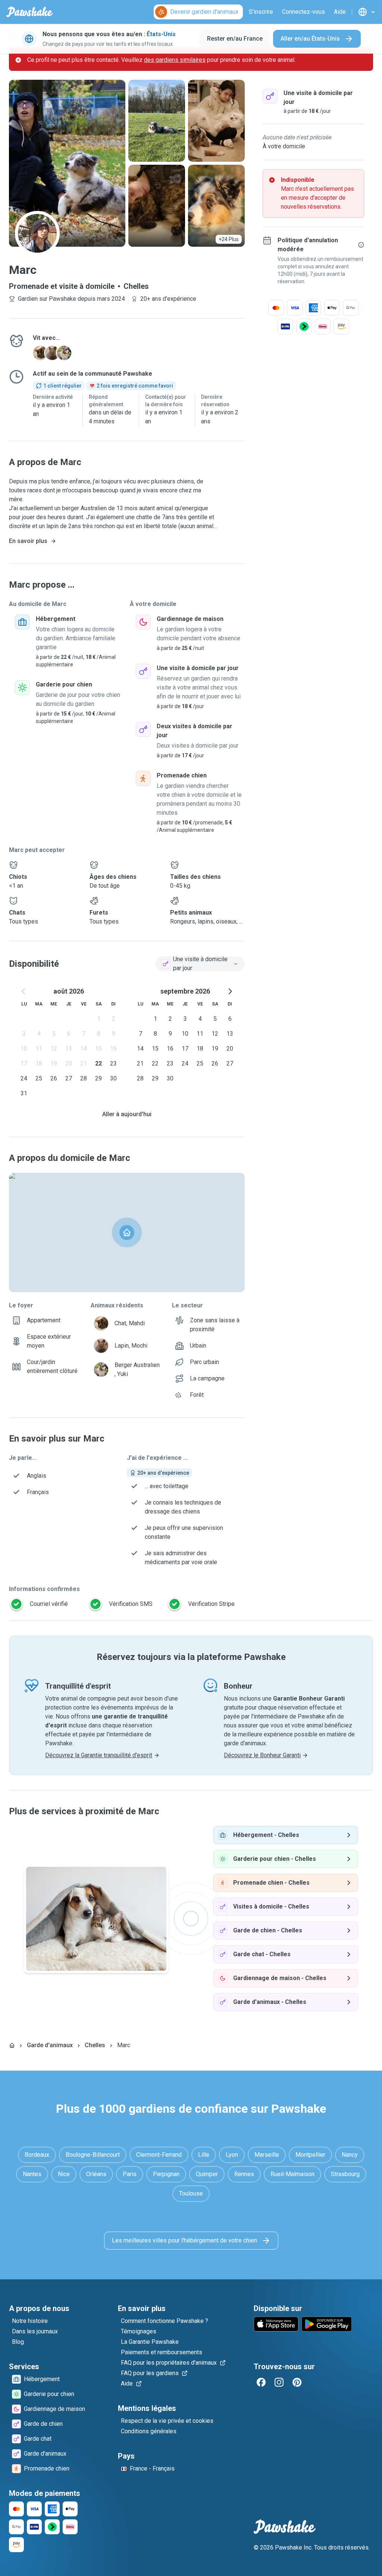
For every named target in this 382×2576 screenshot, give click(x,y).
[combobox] (200, 964)
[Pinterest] (297, 2382)
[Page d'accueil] (12, 2045)
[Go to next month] (230, 991)
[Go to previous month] (24, 991)
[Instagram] (279, 2382)
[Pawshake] (30, 12)
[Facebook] (261, 2382)
